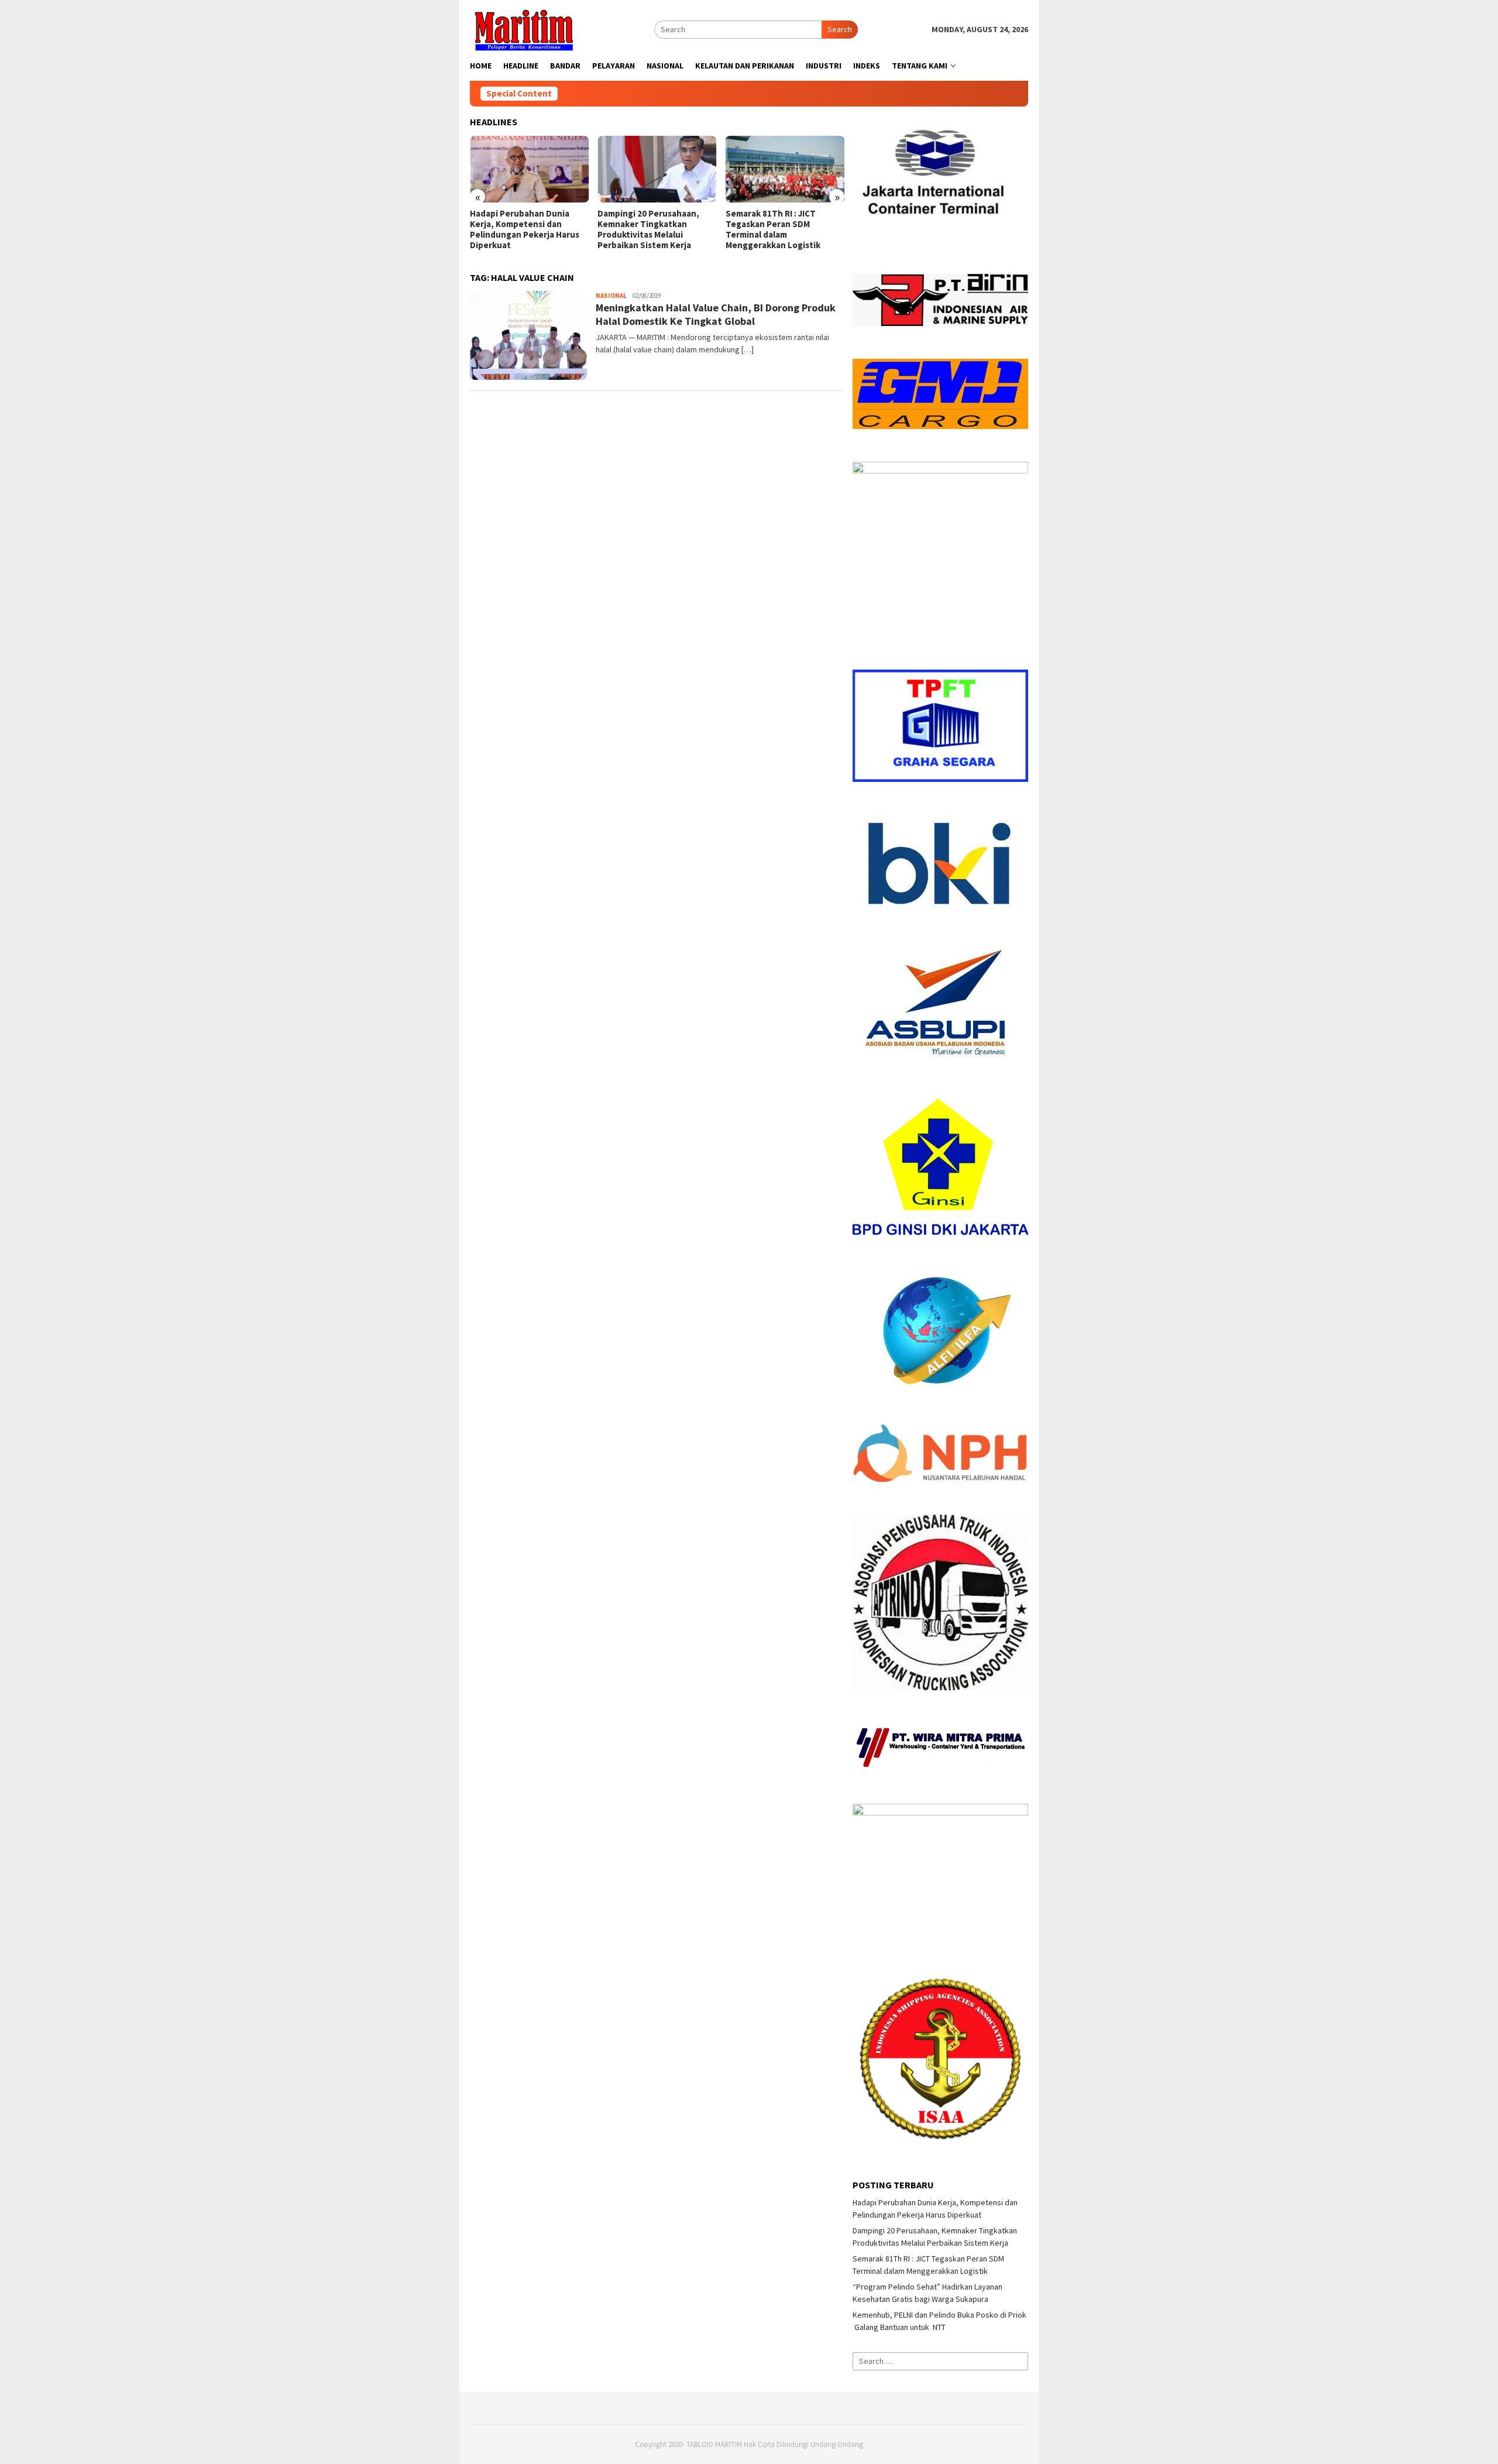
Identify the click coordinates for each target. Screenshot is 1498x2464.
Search (840, 29)
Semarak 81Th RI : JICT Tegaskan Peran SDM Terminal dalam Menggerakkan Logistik (645, 229)
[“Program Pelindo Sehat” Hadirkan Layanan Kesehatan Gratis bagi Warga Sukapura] (785, 169)
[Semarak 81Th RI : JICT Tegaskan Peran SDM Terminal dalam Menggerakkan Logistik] (657, 169)
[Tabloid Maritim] (523, 29)
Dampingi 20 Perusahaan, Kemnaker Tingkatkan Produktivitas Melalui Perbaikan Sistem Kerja (521, 229)
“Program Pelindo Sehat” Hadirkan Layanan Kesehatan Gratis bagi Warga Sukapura (784, 224)
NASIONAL (611, 296)
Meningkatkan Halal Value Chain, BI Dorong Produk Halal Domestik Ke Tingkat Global (716, 314)
